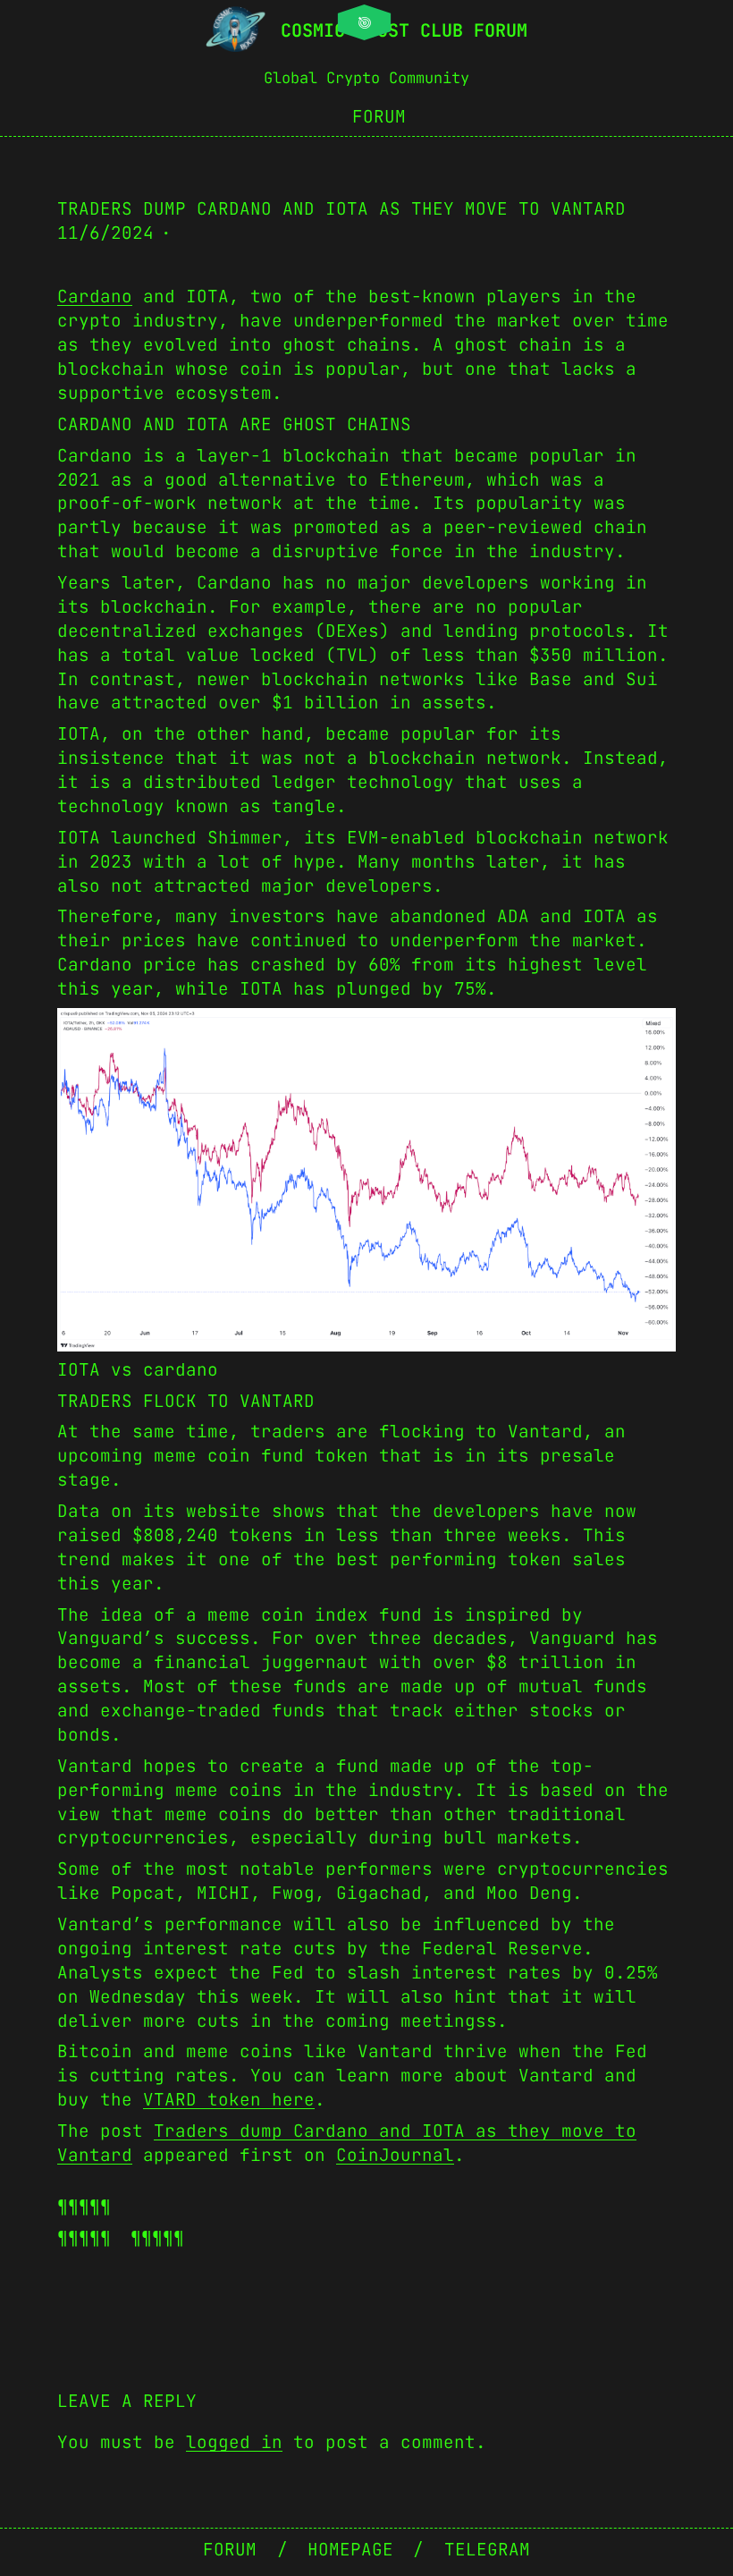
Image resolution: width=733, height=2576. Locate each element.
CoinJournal (395, 2155)
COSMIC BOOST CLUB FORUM (404, 30)
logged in (234, 2442)
